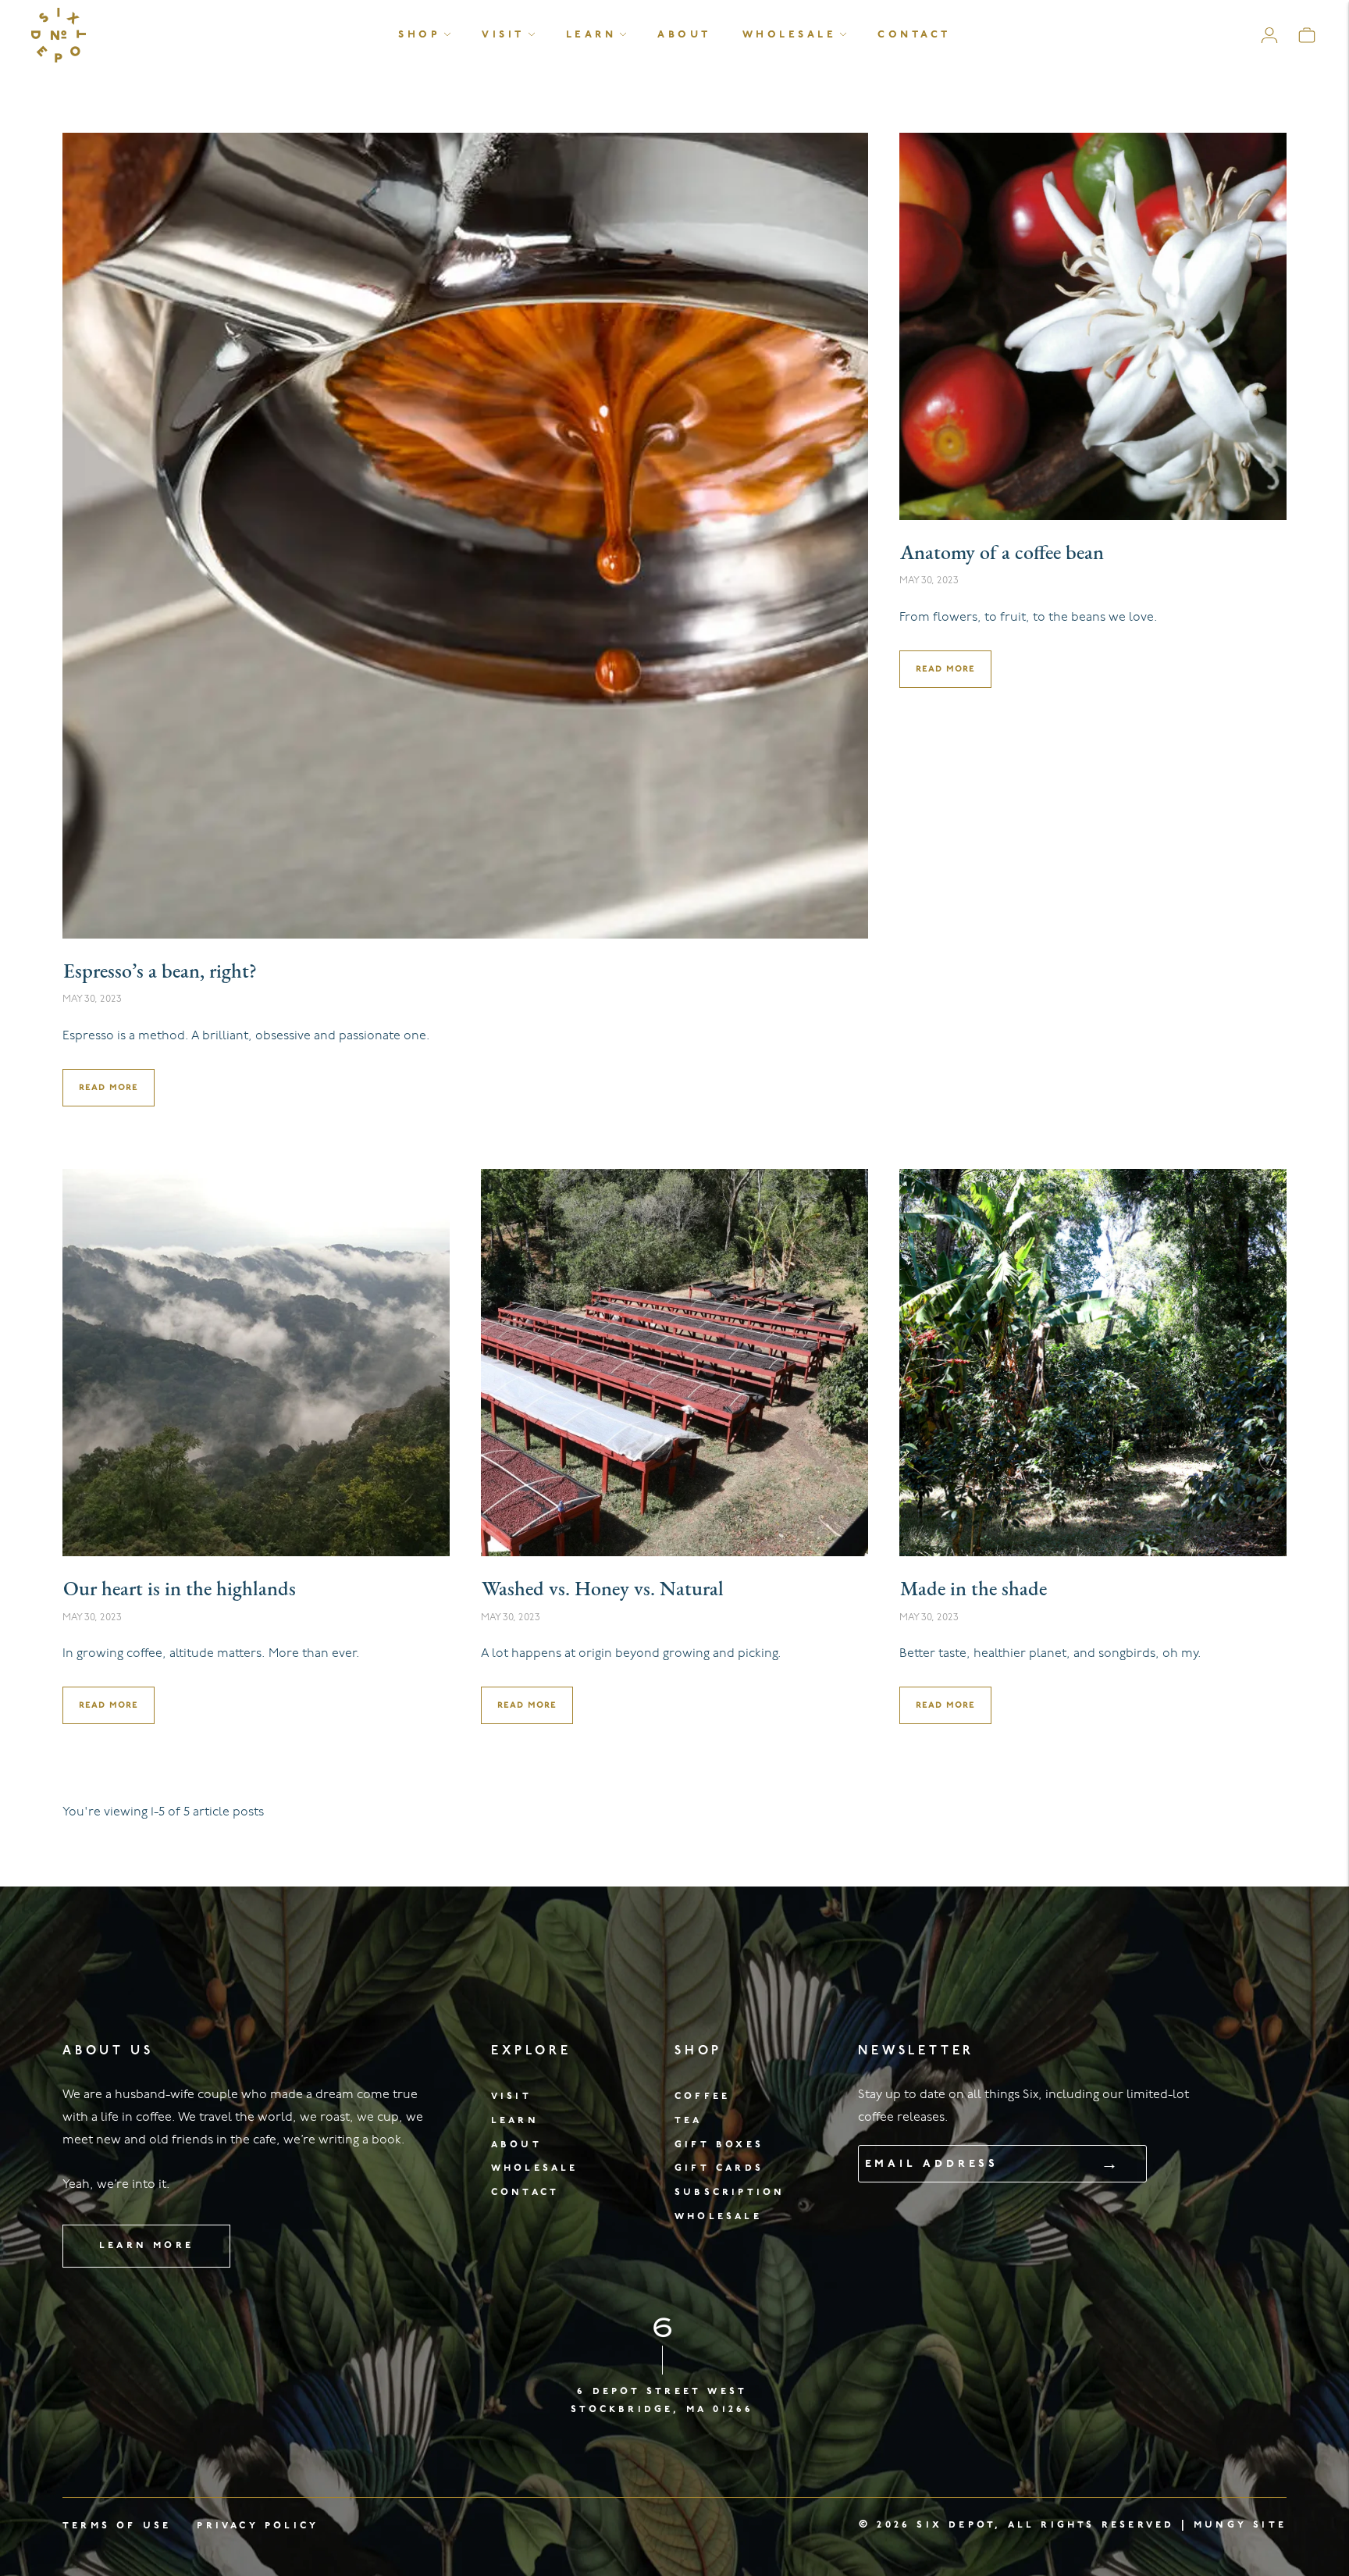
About (684, 35)
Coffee (702, 2096)
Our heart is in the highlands (180, 1590)
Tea (689, 2120)
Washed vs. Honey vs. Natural (603, 1590)
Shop (419, 35)
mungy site (1240, 2525)
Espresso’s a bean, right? (160, 973)
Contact (914, 35)
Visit (503, 35)
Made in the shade (973, 1590)
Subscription (730, 2192)
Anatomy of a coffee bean (1002, 554)
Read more (109, 1087)
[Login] (1269, 35)
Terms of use (117, 2526)
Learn (591, 35)
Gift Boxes (719, 2145)
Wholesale (790, 35)
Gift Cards (719, 2168)
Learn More (146, 2245)
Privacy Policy (258, 2526)
